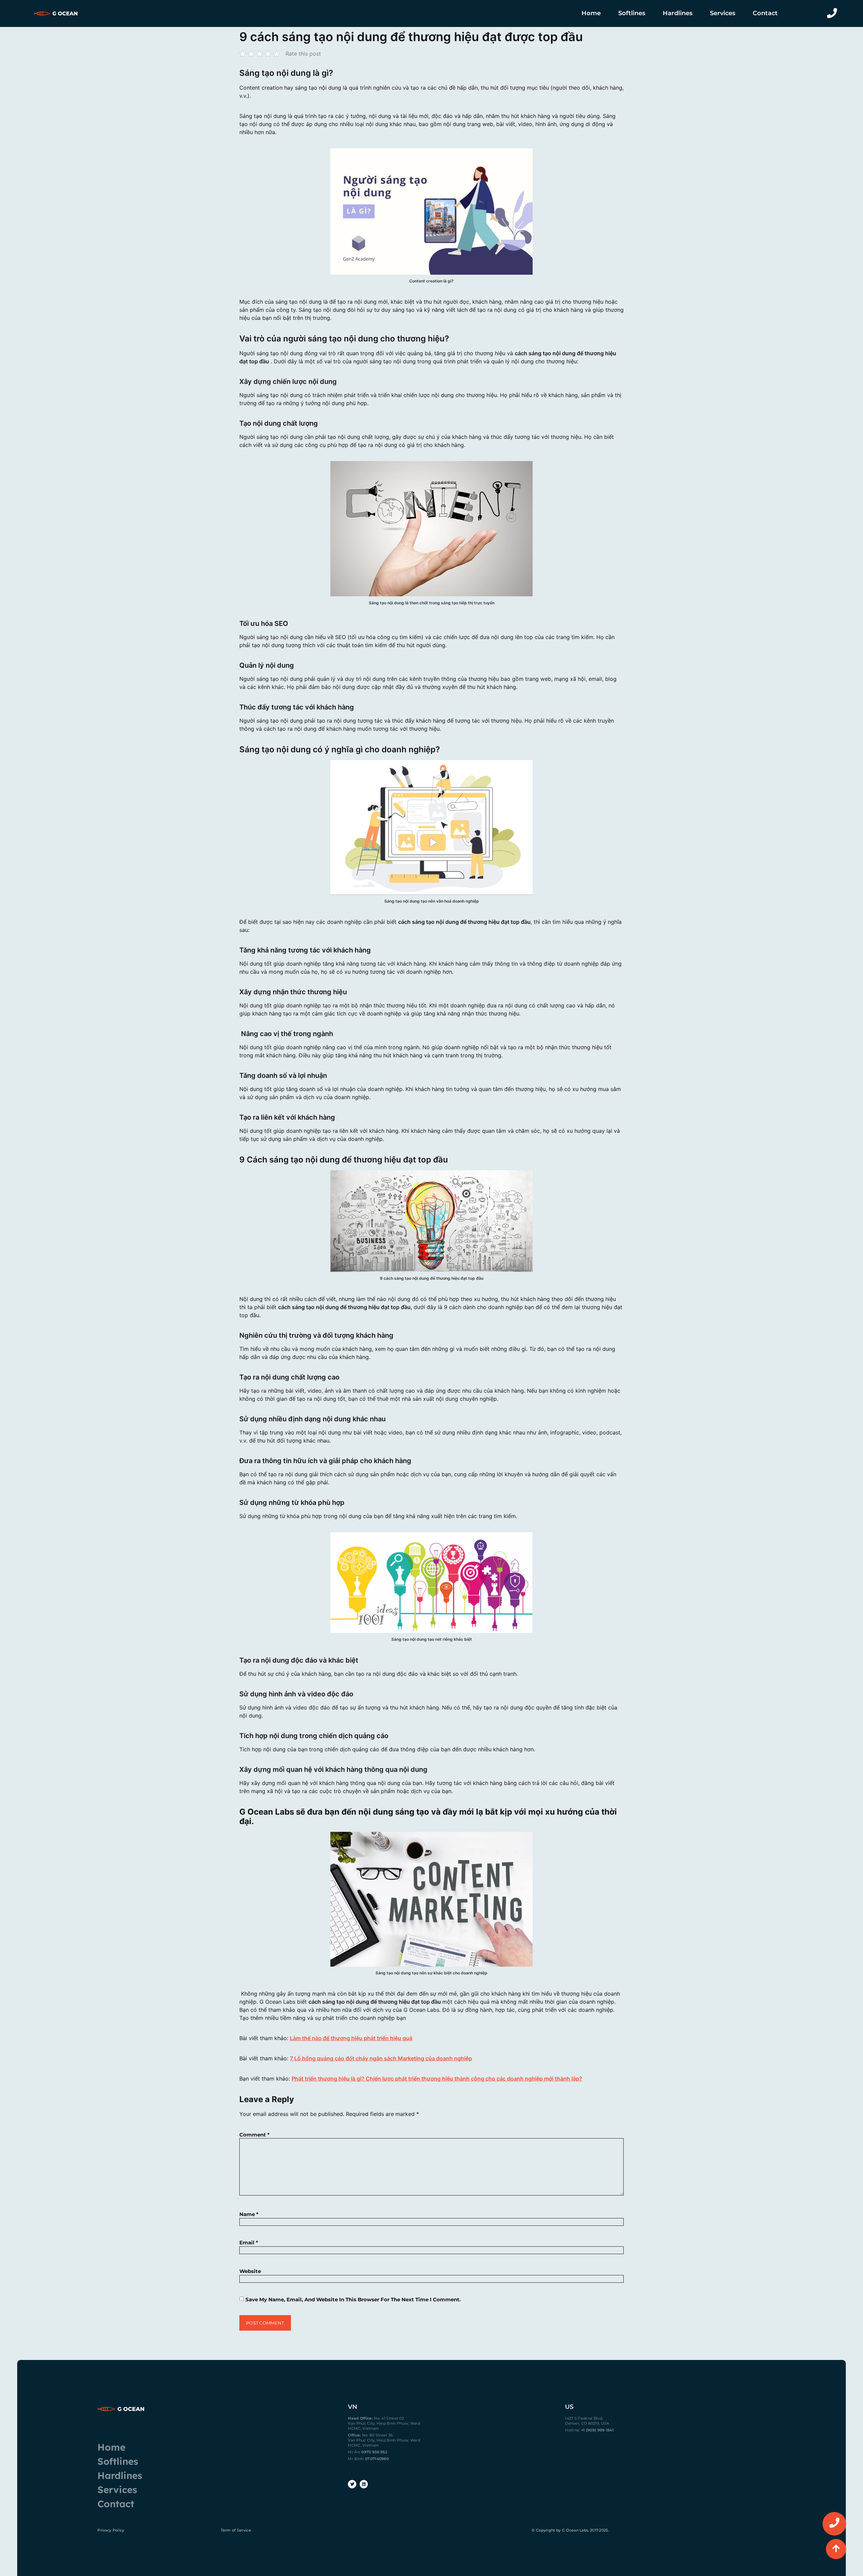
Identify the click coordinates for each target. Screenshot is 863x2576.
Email (249, 2242)
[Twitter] (352, 2484)
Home (591, 13)
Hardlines (678, 13)
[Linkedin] (364, 2484)
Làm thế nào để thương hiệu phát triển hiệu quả (351, 2038)
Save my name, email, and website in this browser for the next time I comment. (353, 2299)
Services (723, 13)
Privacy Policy (111, 2530)
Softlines (632, 13)
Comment (255, 2135)
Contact (765, 13)
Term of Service (236, 2530)
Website (250, 2271)
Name (249, 2214)
